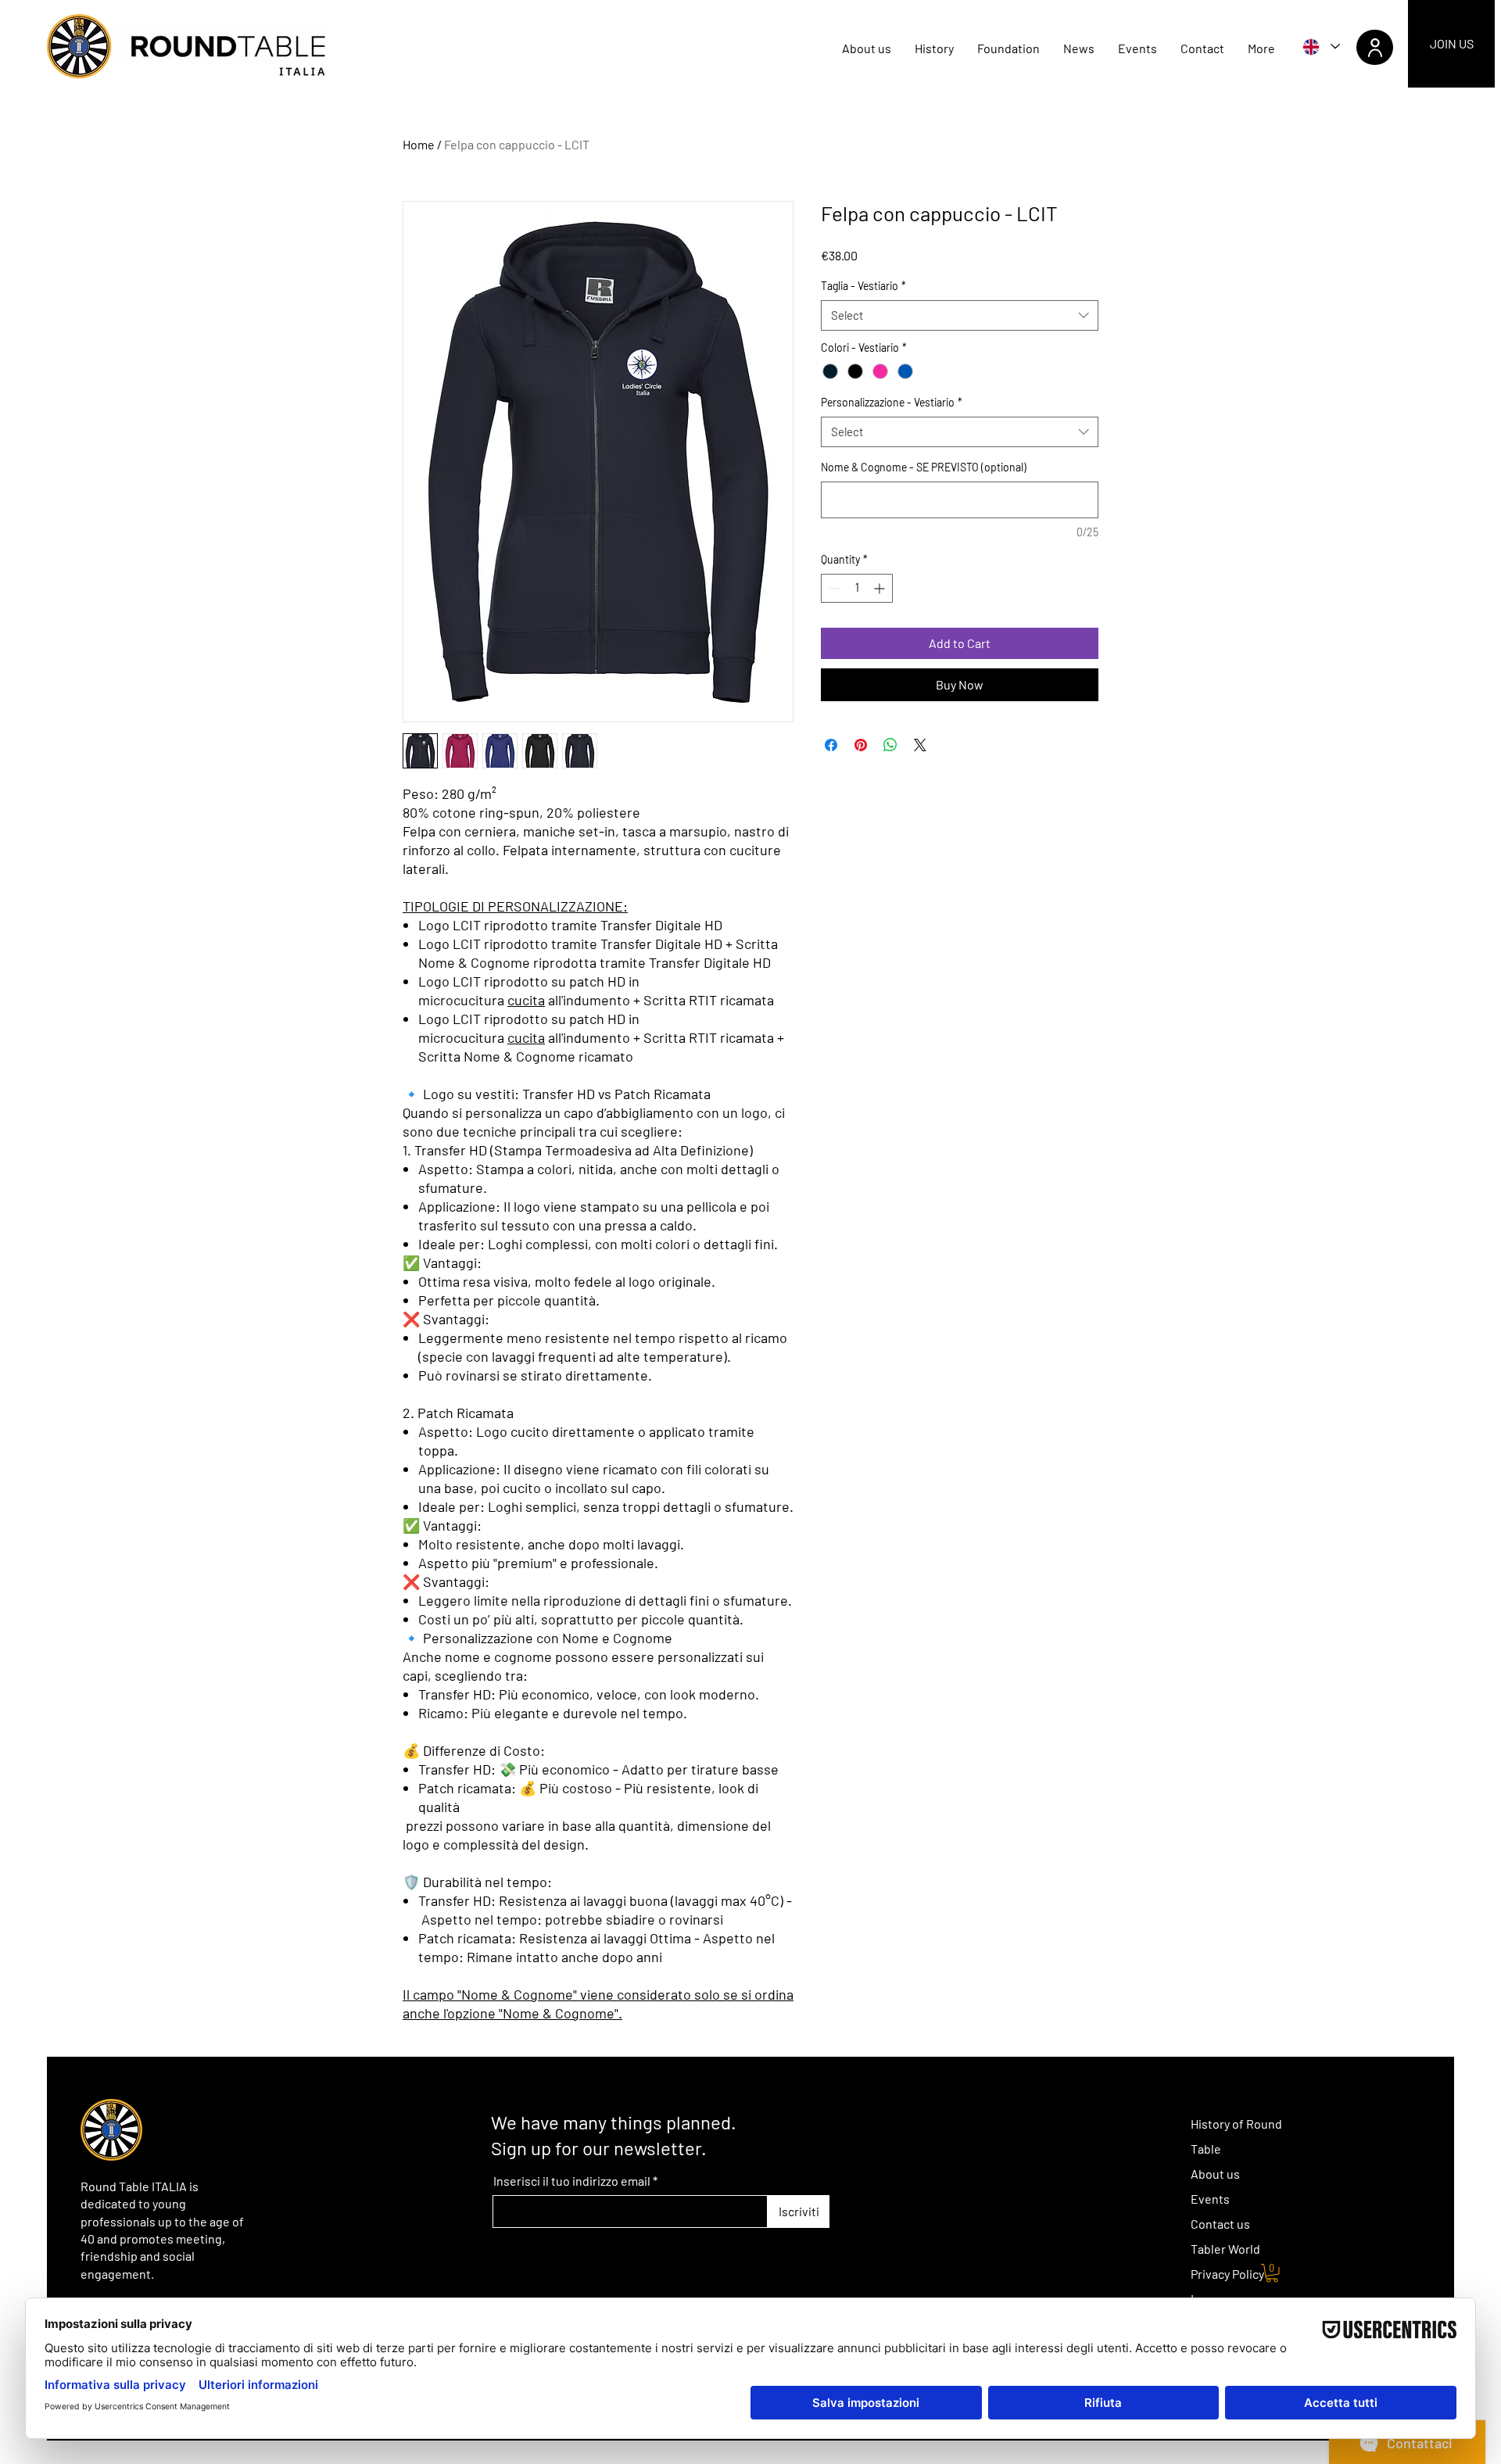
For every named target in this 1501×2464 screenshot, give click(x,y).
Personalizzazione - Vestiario (892, 402)
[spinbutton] (857, 588)
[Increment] (881, 588)
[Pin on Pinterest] (861, 745)
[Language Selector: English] (1320, 47)
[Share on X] (920, 745)
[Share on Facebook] (831, 745)
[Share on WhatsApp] (890, 745)
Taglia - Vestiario (863, 286)
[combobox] (960, 315)
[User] (1375, 47)
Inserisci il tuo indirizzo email (572, 2181)
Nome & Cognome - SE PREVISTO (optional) (924, 467)
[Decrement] (833, 588)
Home (419, 144)
